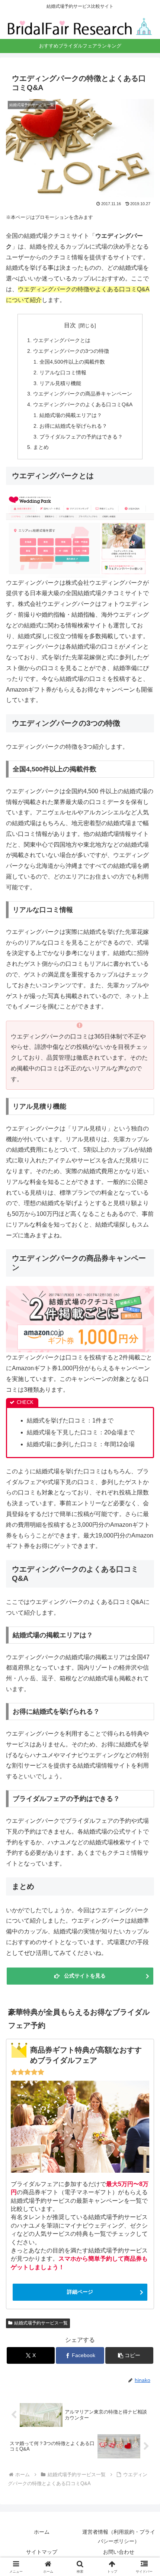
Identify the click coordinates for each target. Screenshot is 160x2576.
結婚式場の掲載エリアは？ (71, 415)
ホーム (42, 2532)
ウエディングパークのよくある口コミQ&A (83, 404)
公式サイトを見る (85, 1976)
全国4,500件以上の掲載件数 (72, 362)
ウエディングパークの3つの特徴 (71, 351)
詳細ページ (80, 2292)
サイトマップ (42, 2552)
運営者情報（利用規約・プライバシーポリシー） (119, 2536)
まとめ (41, 447)
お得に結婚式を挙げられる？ (73, 426)
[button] (129, 2355)
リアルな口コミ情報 (63, 373)
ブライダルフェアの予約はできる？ (81, 437)
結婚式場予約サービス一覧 (41, 2323)
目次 (70, 325)
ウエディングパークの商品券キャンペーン (83, 394)
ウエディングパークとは (62, 340)
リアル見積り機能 (60, 383)
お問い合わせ (119, 2552)
